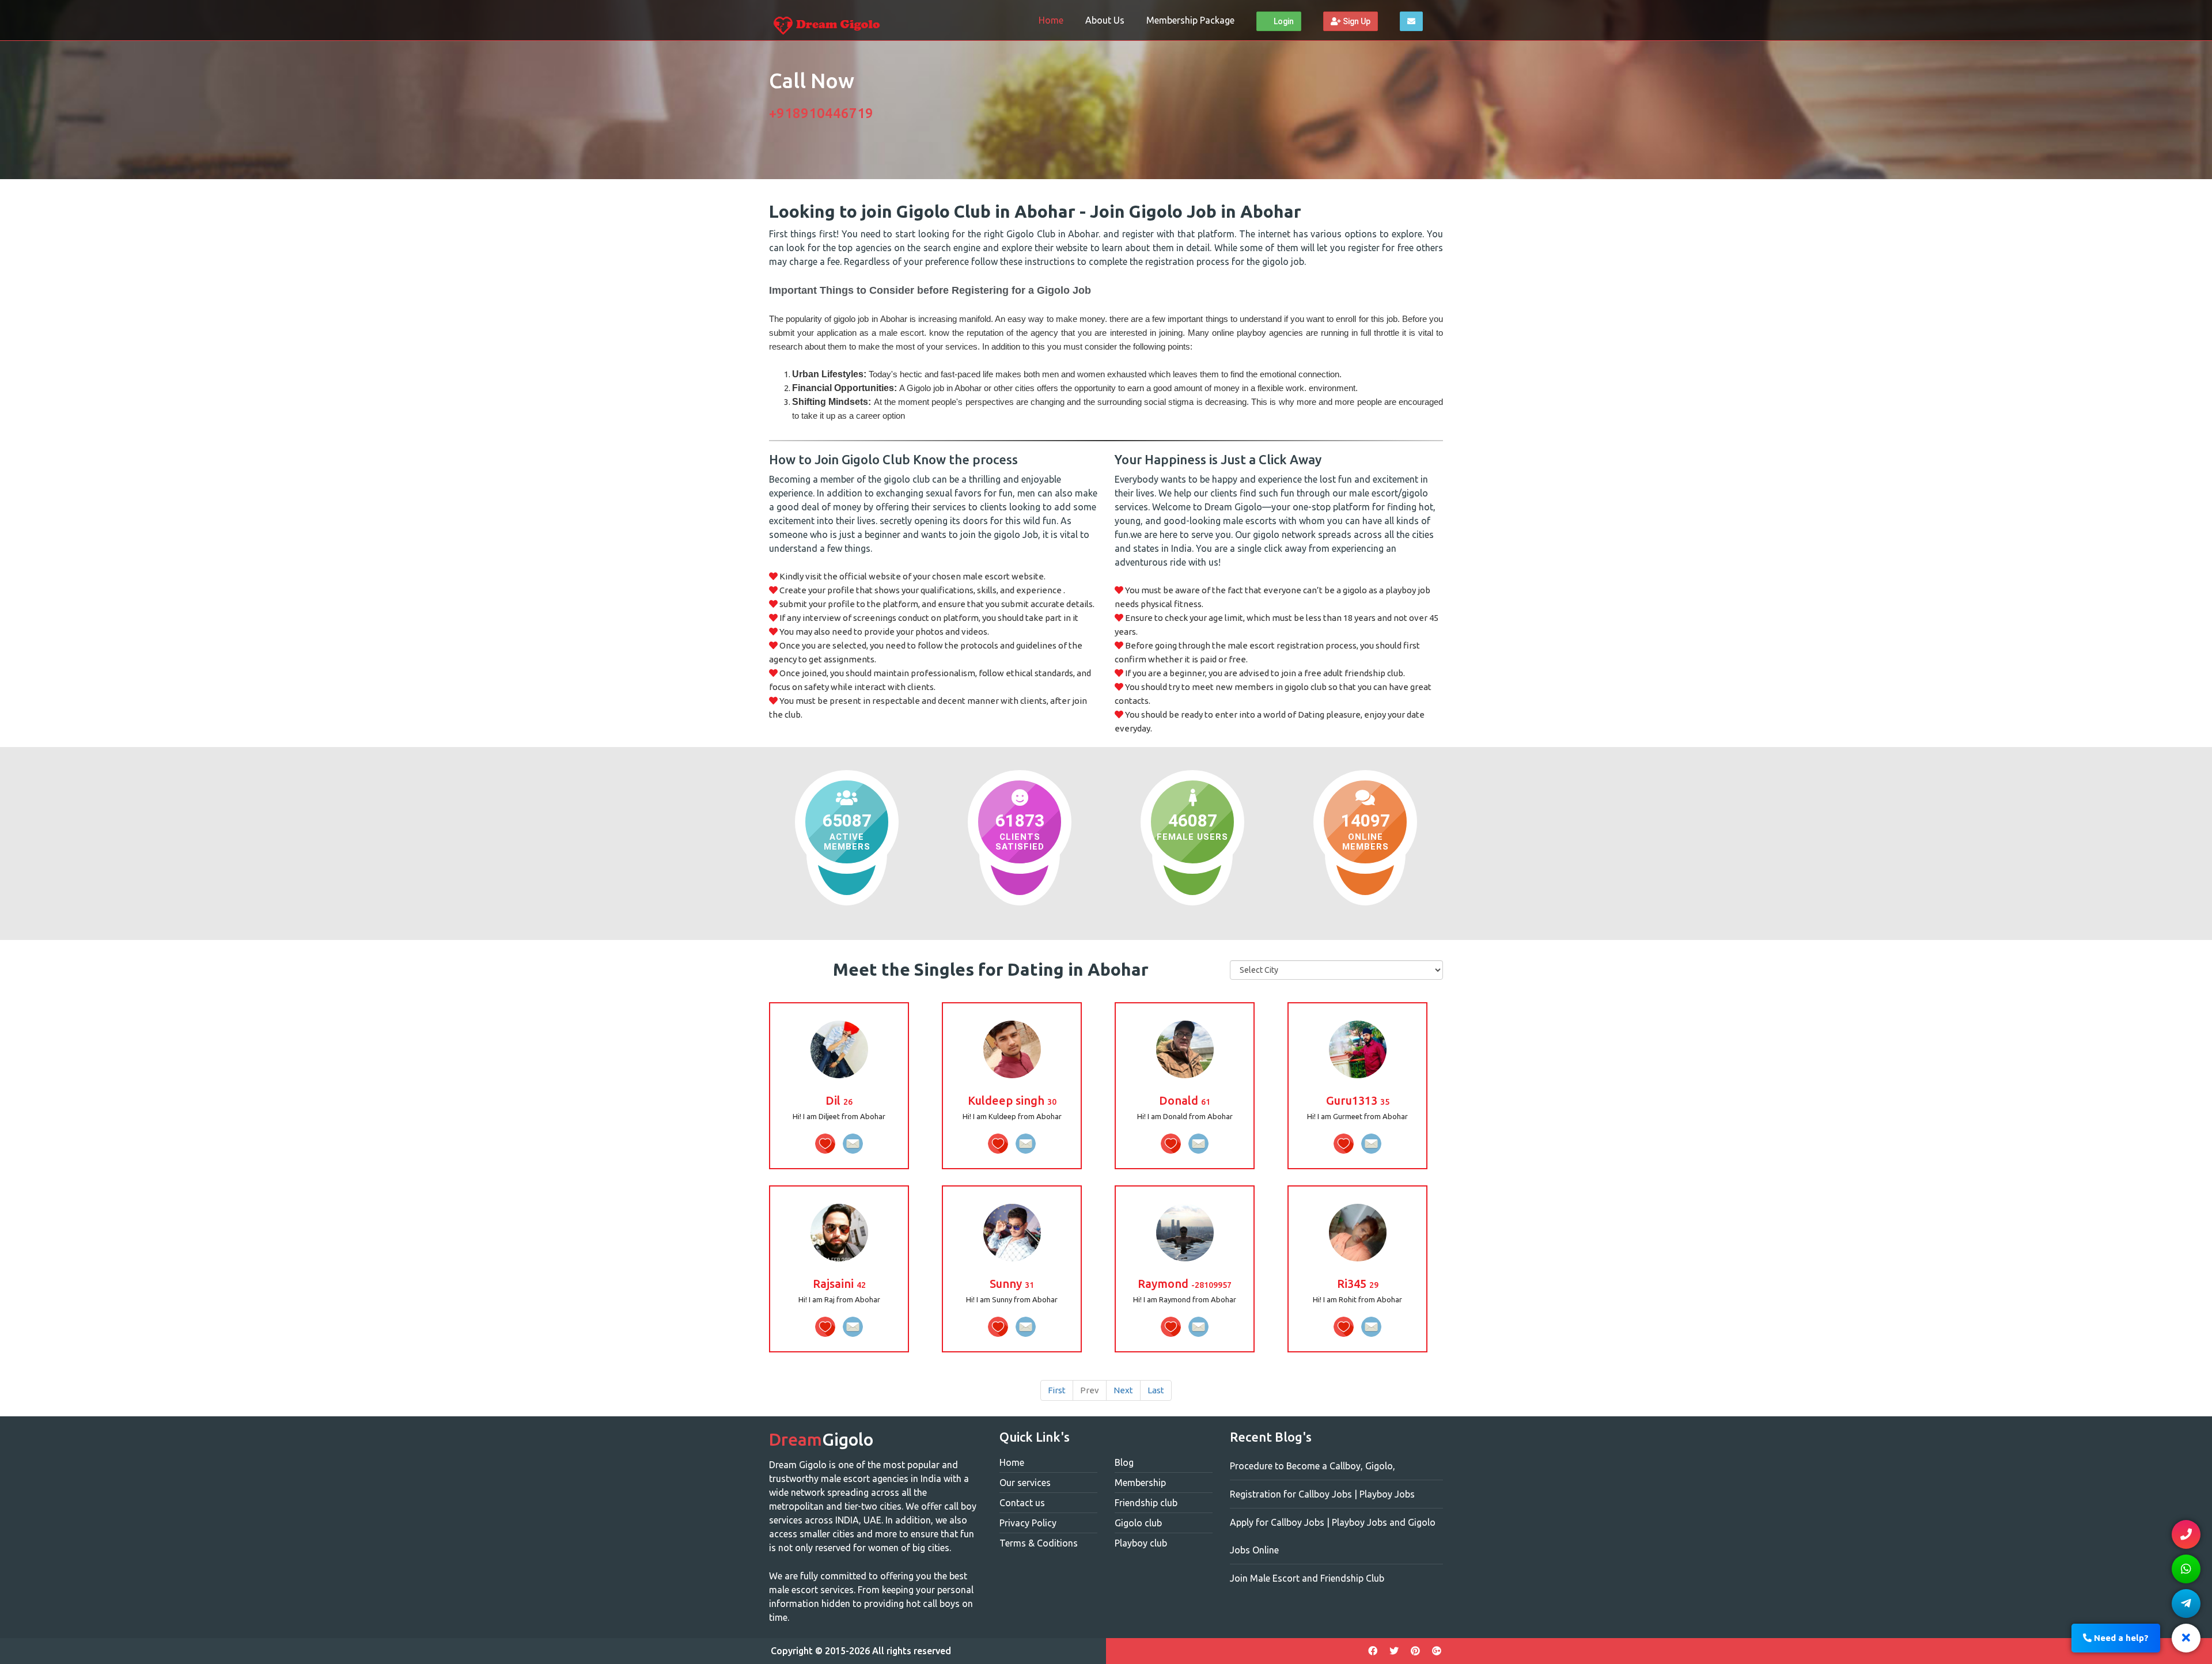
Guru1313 (1358, 1100)
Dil (839, 1100)
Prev (1090, 1390)
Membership (1140, 1483)
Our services (1025, 1483)
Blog (1124, 1462)
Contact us (1022, 1503)
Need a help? (2120, 1638)
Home (1051, 20)
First (1057, 1390)
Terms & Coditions (1039, 1543)
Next (1123, 1390)
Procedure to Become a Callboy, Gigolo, (1313, 1466)
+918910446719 (821, 113)
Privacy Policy (1028, 1523)
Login (1283, 21)
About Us (1105, 20)
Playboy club (1141, 1543)
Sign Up (1356, 21)
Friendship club (1146, 1503)
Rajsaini (839, 1284)
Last (1156, 1390)
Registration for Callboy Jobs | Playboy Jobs (1322, 1494)
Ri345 (1358, 1284)
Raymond (1185, 1284)
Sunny (1012, 1284)
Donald (1185, 1100)
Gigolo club (1138, 1523)
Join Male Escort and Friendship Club (1307, 1578)
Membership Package (1190, 20)
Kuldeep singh (1012, 1100)
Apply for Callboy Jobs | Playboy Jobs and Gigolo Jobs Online (1333, 1536)
